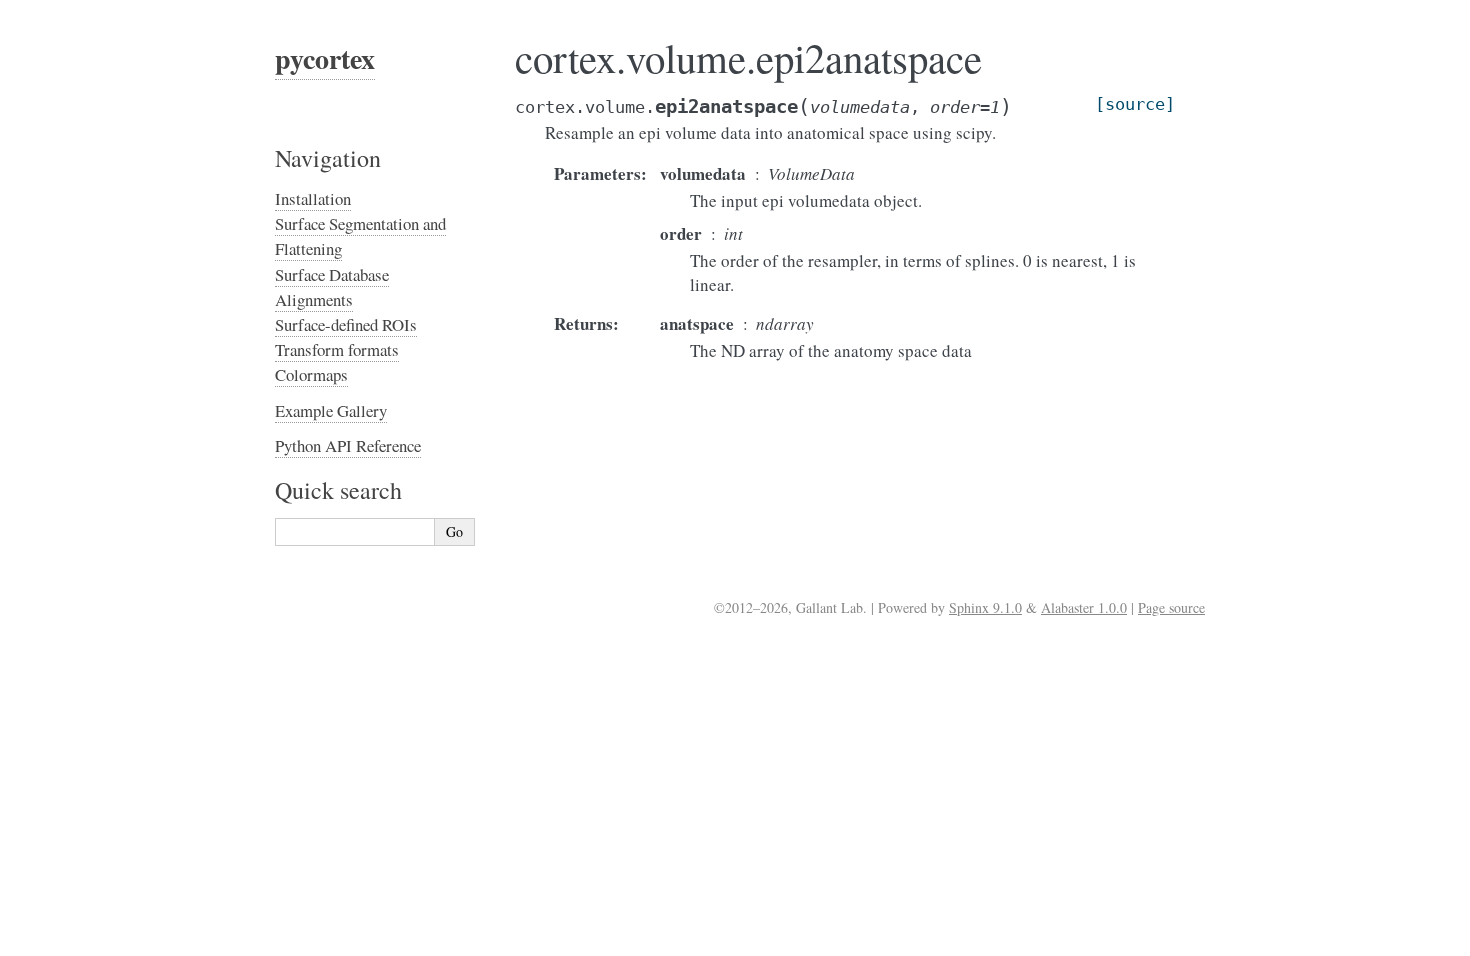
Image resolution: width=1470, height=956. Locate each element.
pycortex (325, 58)
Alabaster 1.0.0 (1084, 607)
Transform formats (337, 349)
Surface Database (332, 274)
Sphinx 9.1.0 (985, 607)
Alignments (314, 299)
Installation (313, 198)
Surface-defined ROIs (346, 324)
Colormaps (311, 374)
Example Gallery (331, 410)
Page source (1171, 607)
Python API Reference (348, 445)
